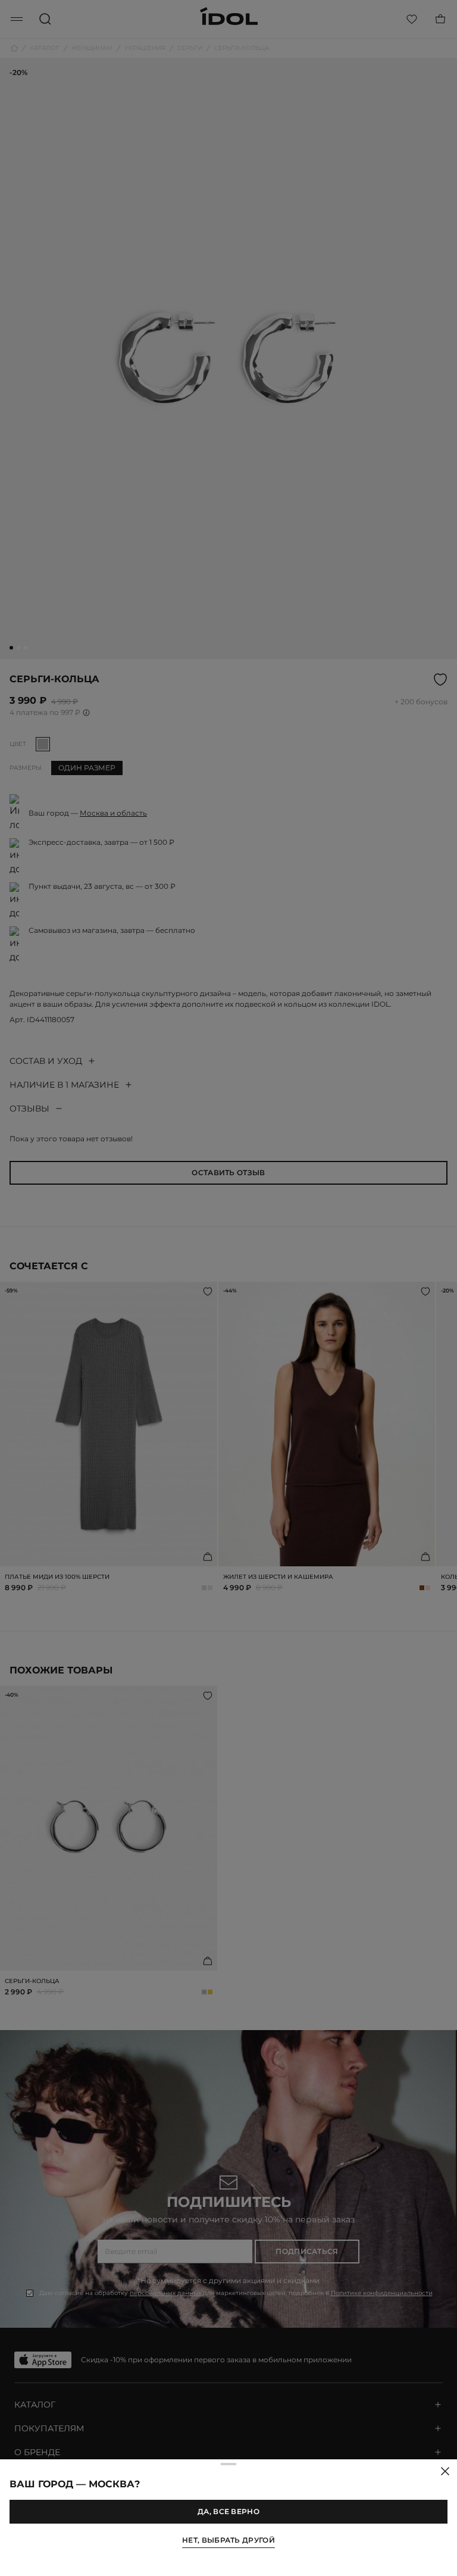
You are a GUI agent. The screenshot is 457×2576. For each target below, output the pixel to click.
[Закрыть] (445, 2471)
